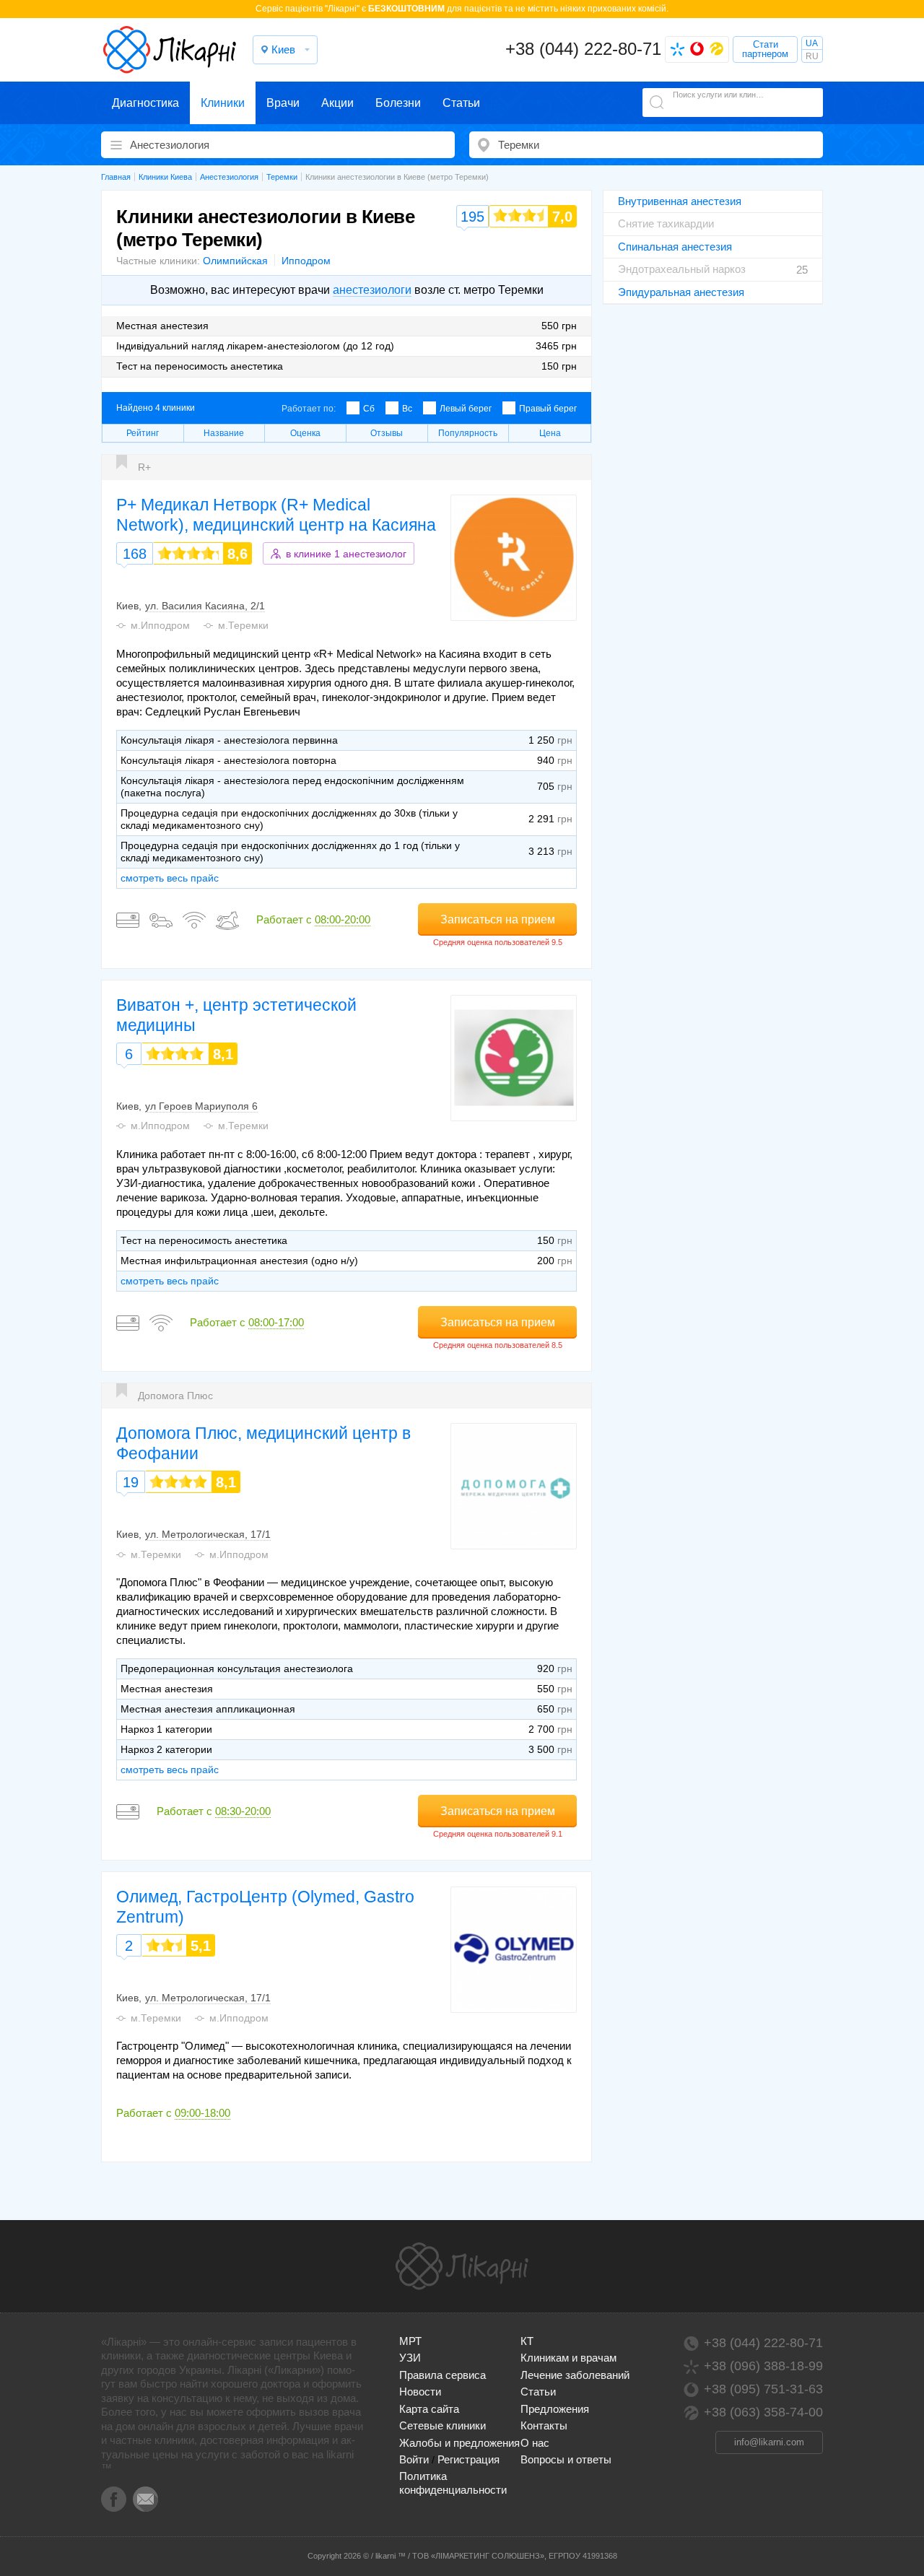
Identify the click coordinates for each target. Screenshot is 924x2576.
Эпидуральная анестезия (681, 292)
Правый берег (548, 409)
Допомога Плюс (175, 1396)
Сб (369, 409)
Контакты (544, 2425)
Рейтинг (143, 433)
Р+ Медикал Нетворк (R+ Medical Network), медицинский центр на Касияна (276, 515)
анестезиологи (372, 290)
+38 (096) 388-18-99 (763, 2366)
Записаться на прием (498, 919)
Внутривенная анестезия (680, 201)
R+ (144, 467)
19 (131, 1482)
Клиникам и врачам (568, 2358)
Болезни (398, 103)
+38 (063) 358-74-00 (763, 2412)
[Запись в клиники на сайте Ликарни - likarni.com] (170, 50)
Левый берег (466, 409)
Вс (407, 409)
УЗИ (410, 2358)
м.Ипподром (160, 625)
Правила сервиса (443, 2375)
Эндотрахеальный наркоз (682, 269)
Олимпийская (235, 261)
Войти (414, 2459)
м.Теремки (243, 625)
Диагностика (145, 103)
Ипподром (306, 261)
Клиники (223, 103)
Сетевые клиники (443, 2425)
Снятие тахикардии (666, 223)
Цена (550, 433)
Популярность (468, 433)
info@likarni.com (769, 2442)
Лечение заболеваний (575, 2375)
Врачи (283, 103)
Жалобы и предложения (459, 2443)
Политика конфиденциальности (453, 2483)
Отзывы (387, 433)
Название (224, 433)
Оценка (305, 433)
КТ (527, 2341)
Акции (337, 103)
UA (812, 43)
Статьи (461, 103)
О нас (535, 2443)
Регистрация (468, 2459)
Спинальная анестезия (675, 247)
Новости (420, 2392)
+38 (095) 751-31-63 (763, 2389)
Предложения (555, 2409)
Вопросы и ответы (566, 2459)
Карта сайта (429, 2409)
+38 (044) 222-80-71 (583, 49)
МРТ (410, 2341)
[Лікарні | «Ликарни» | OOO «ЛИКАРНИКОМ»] (462, 2266)
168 (135, 554)
